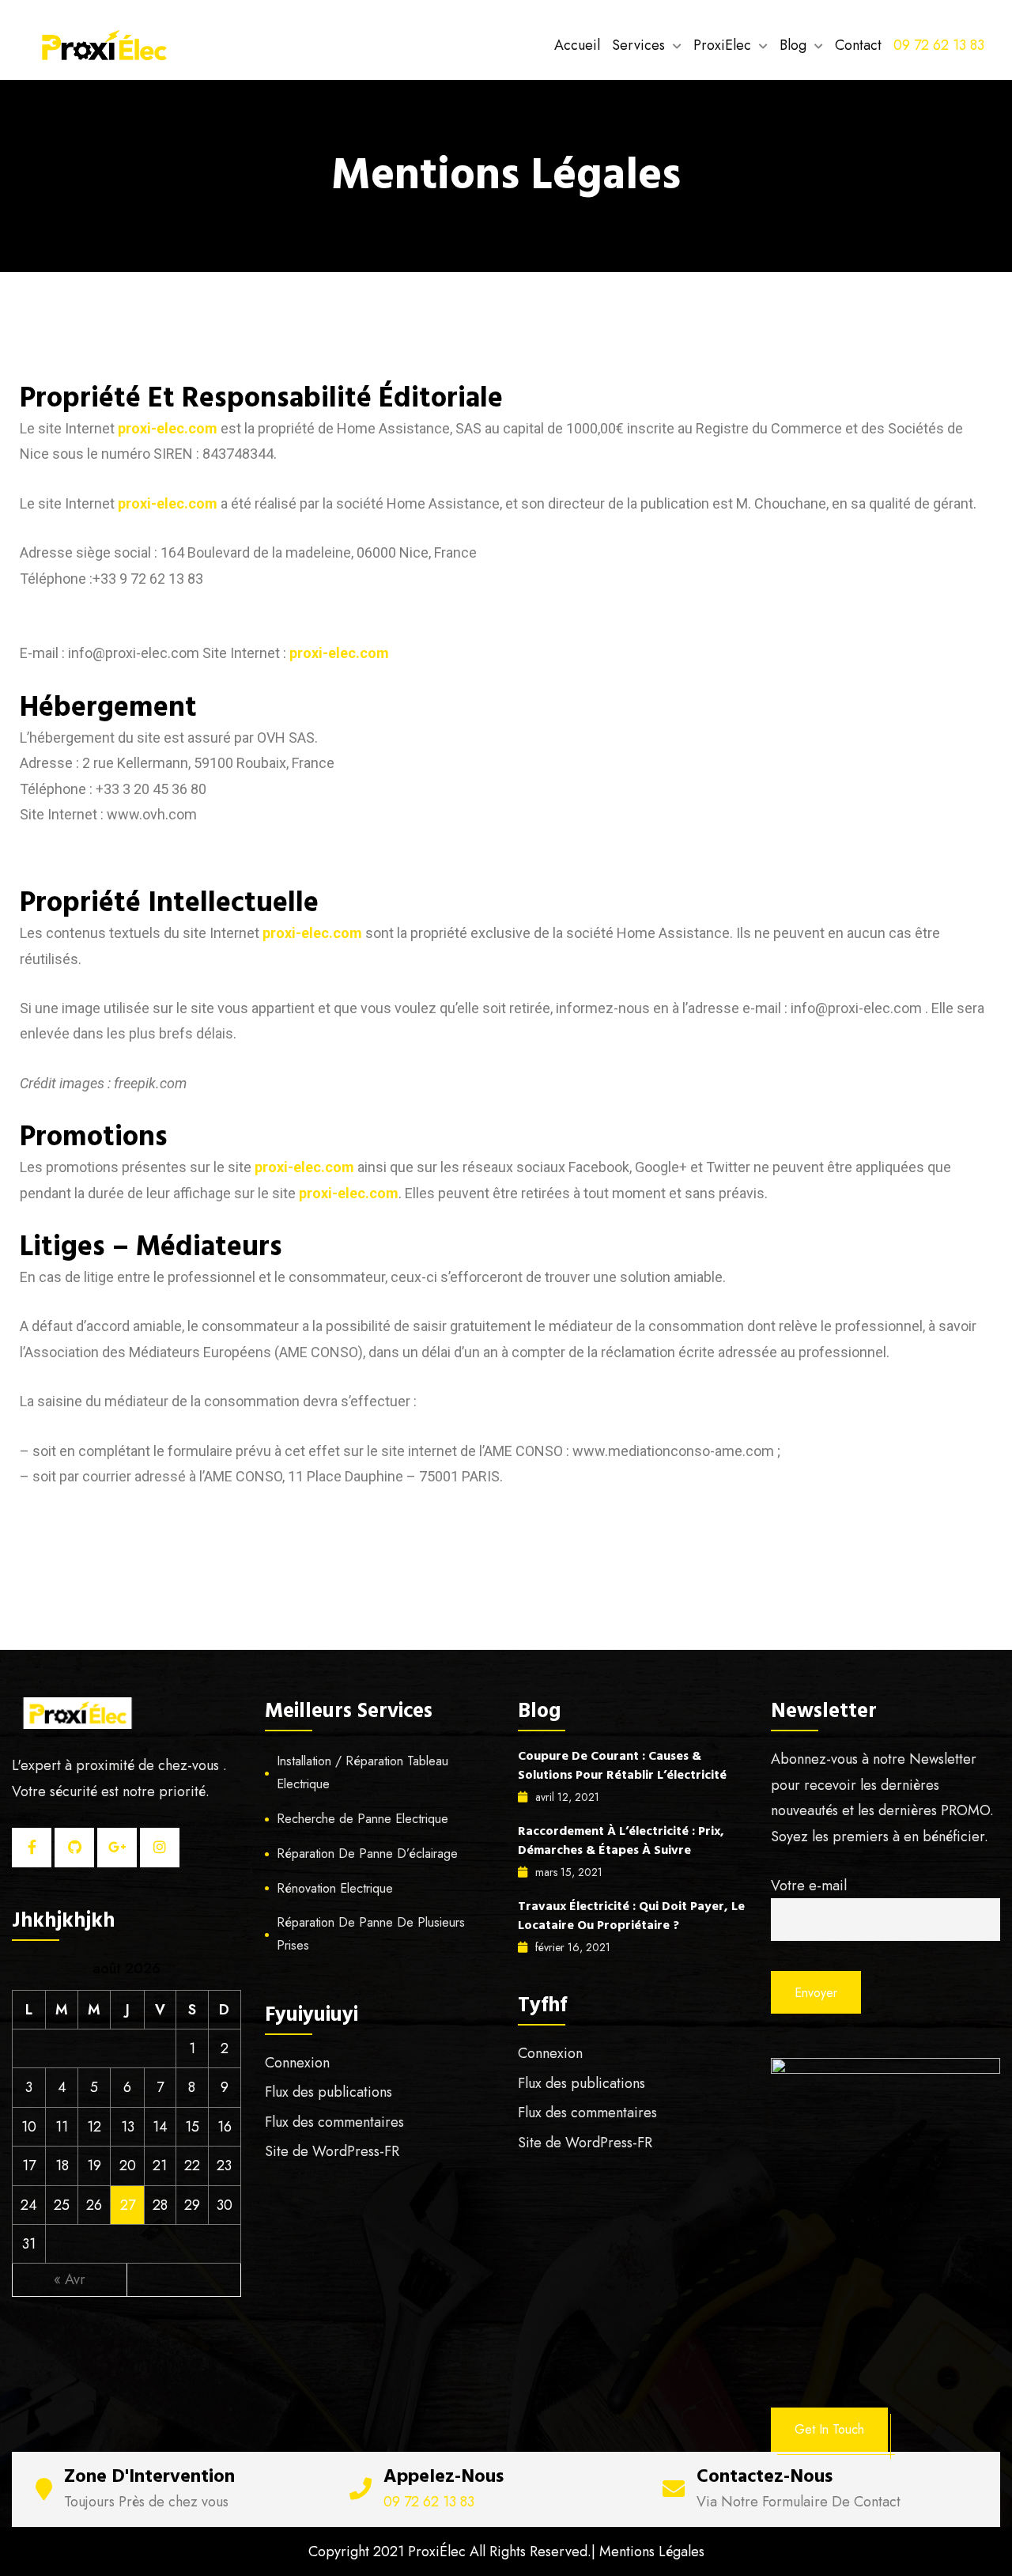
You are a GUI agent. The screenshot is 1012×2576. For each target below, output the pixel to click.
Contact (858, 45)
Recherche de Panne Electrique (363, 1819)
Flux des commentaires (334, 2122)
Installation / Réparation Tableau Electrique (363, 1772)
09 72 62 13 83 (939, 45)
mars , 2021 (569, 1872)
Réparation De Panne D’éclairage (367, 1854)
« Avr (70, 2279)
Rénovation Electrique (335, 1888)
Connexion (297, 2063)
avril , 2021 (567, 1797)
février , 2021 (573, 1947)
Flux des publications (329, 2092)
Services (638, 45)
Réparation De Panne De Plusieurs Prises (371, 1934)
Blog (793, 45)
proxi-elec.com (168, 428)
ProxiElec (722, 45)
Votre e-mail (809, 1886)
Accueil (577, 45)
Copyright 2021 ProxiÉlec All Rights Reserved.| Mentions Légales (506, 2551)
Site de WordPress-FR (332, 2151)
